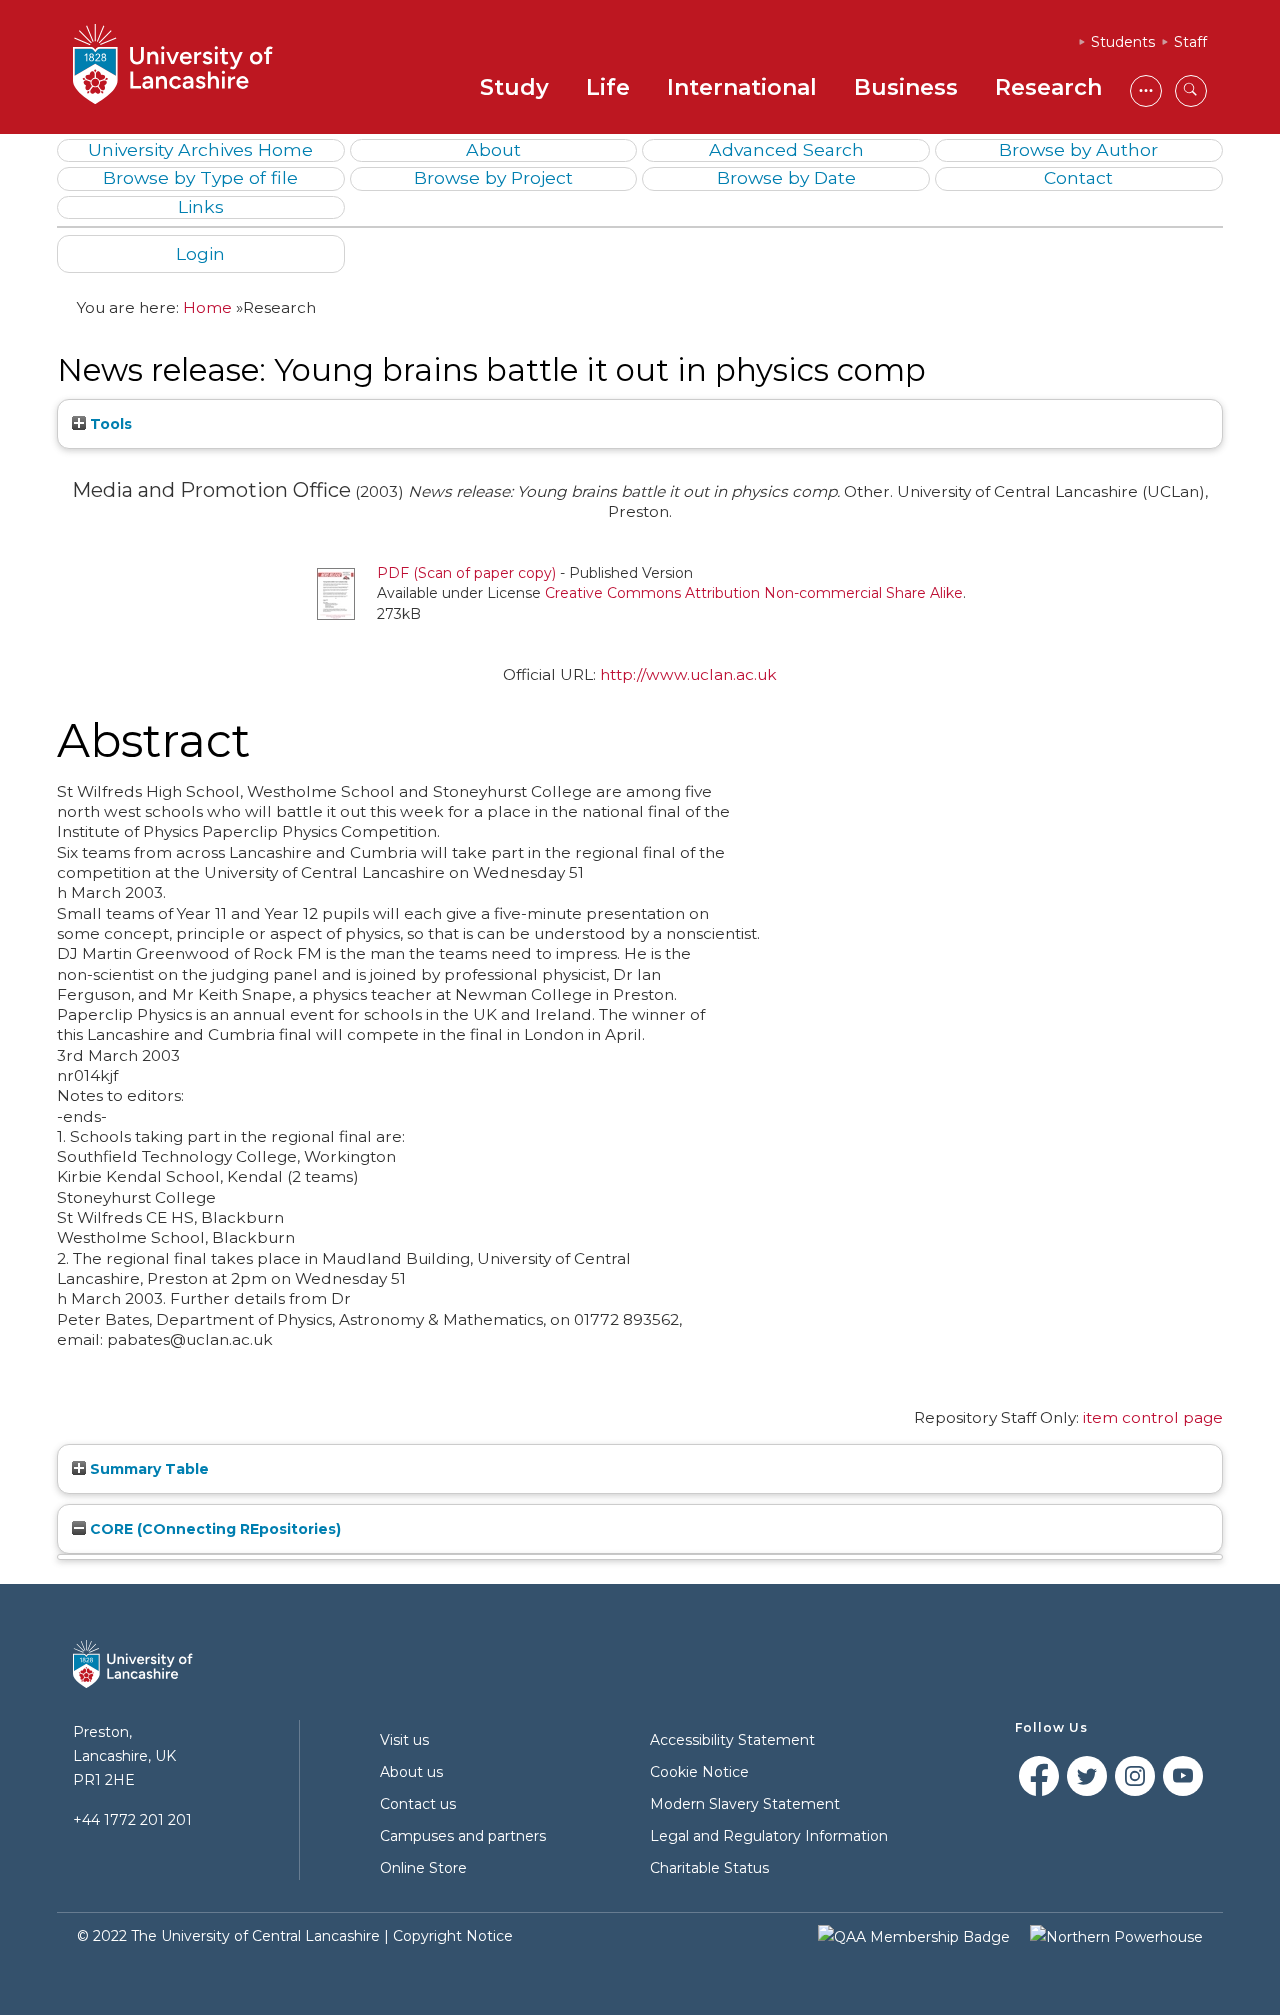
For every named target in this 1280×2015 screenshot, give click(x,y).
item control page (1153, 1417)
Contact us (418, 1804)
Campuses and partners (463, 1836)
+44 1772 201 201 (132, 1820)
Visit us (404, 1740)
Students (1123, 42)
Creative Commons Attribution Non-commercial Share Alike (754, 593)
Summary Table (147, 1469)
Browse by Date (786, 177)
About (493, 149)
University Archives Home (200, 149)
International (742, 87)
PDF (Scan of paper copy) (466, 573)
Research (1048, 87)
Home (207, 307)
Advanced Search (786, 149)
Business (906, 87)
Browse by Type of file (200, 177)
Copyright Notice (453, 1936)
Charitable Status (709, 1868)
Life (608, 87)
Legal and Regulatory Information (769, 1836)
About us (411, 1772)
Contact (1078, 177)
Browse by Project (493, 177)
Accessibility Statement (732, 1740)
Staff (1190, 42)
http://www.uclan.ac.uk (688, 674)
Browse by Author (1078, 149)
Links (201, 206)
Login (200, 253)
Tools (109, 424)
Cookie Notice (699, 1772)
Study (514, 87)
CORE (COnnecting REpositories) (213, 1529)
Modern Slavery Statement (745, 1804)
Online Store (423, 1868)
